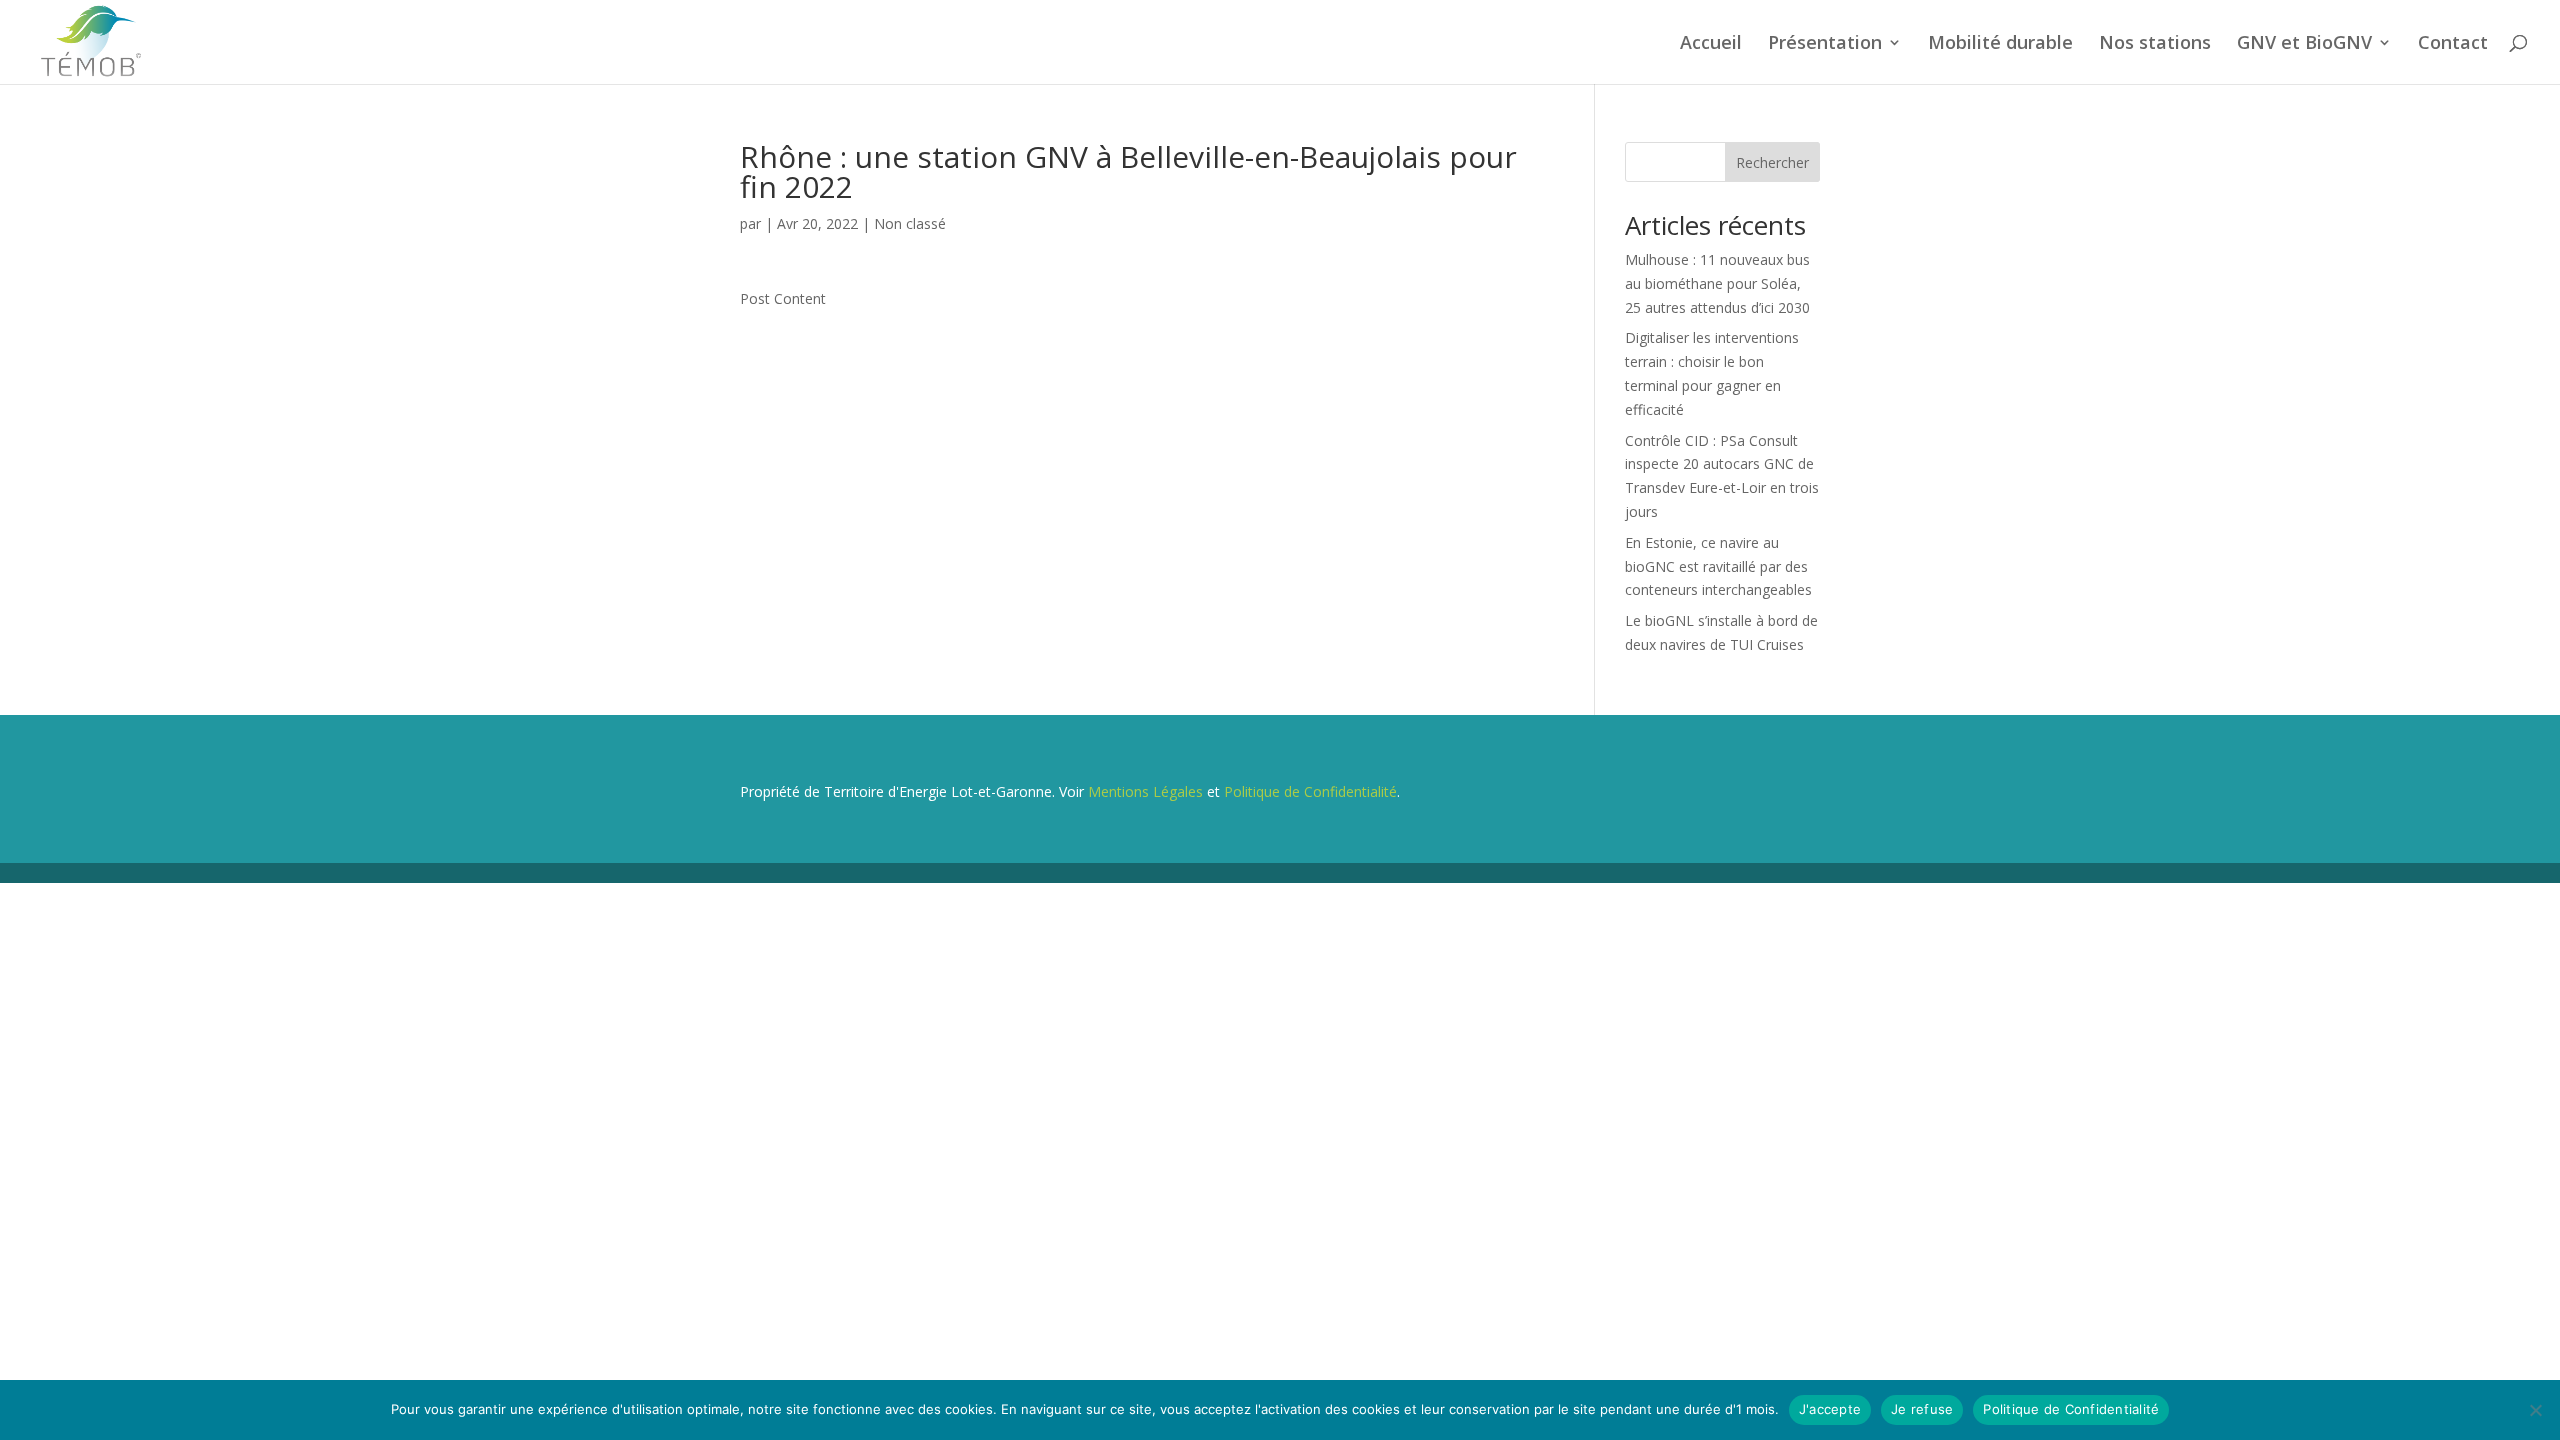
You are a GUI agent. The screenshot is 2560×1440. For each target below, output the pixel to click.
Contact (2453, 44)
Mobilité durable (2000, 44)
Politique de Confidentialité (1310, 791)
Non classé (910, 223)
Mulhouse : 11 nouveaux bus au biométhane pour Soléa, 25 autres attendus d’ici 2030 (1717, 283)
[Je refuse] (2535, 1410)
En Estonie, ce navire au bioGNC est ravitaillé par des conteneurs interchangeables (1718, 566)
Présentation (1825, 44)
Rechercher (1772, 162)
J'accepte (1830, 1409)
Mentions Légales (1145, 791)
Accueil (1711, 44)
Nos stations (2155, 44)
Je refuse (1922, 1409)
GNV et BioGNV (2304, 44)
